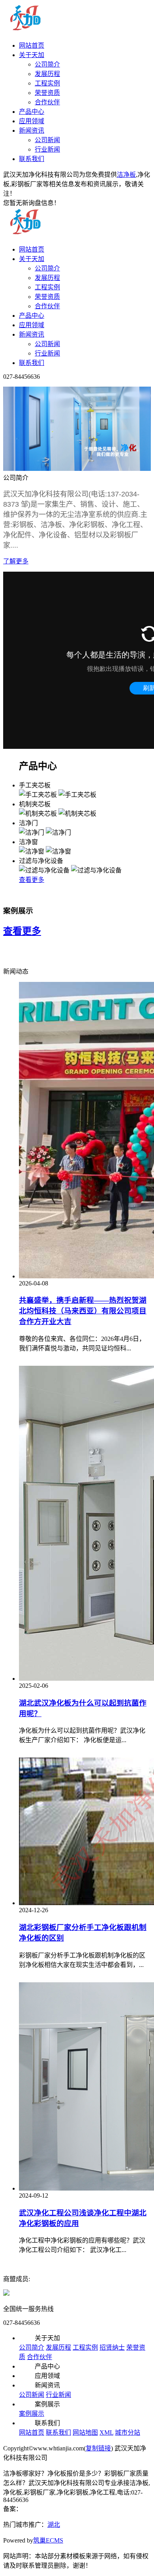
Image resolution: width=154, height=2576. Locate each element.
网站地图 (85, 2432)
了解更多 (16, 561)
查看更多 (32, 880)
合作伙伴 (47, 102)
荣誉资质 (47, 93)
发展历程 (47, 74)
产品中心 (32, 112)
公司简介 (47, 64)
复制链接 (98, 2448)
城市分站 (128, 2432)
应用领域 (32, 121)
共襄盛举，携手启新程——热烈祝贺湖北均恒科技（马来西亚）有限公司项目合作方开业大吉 (83, 1311)
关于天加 (32, 55)
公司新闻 (47, 140)
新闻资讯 (32, 131)
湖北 (54, 2525)
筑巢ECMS (48, 2540)
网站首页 (32, 45)
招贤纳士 (112, 2347)
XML (106, 2432)
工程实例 (47, 83)
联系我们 (32, 159)
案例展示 (32, 2414)
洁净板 (126, 175)
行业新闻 (47, 149)
